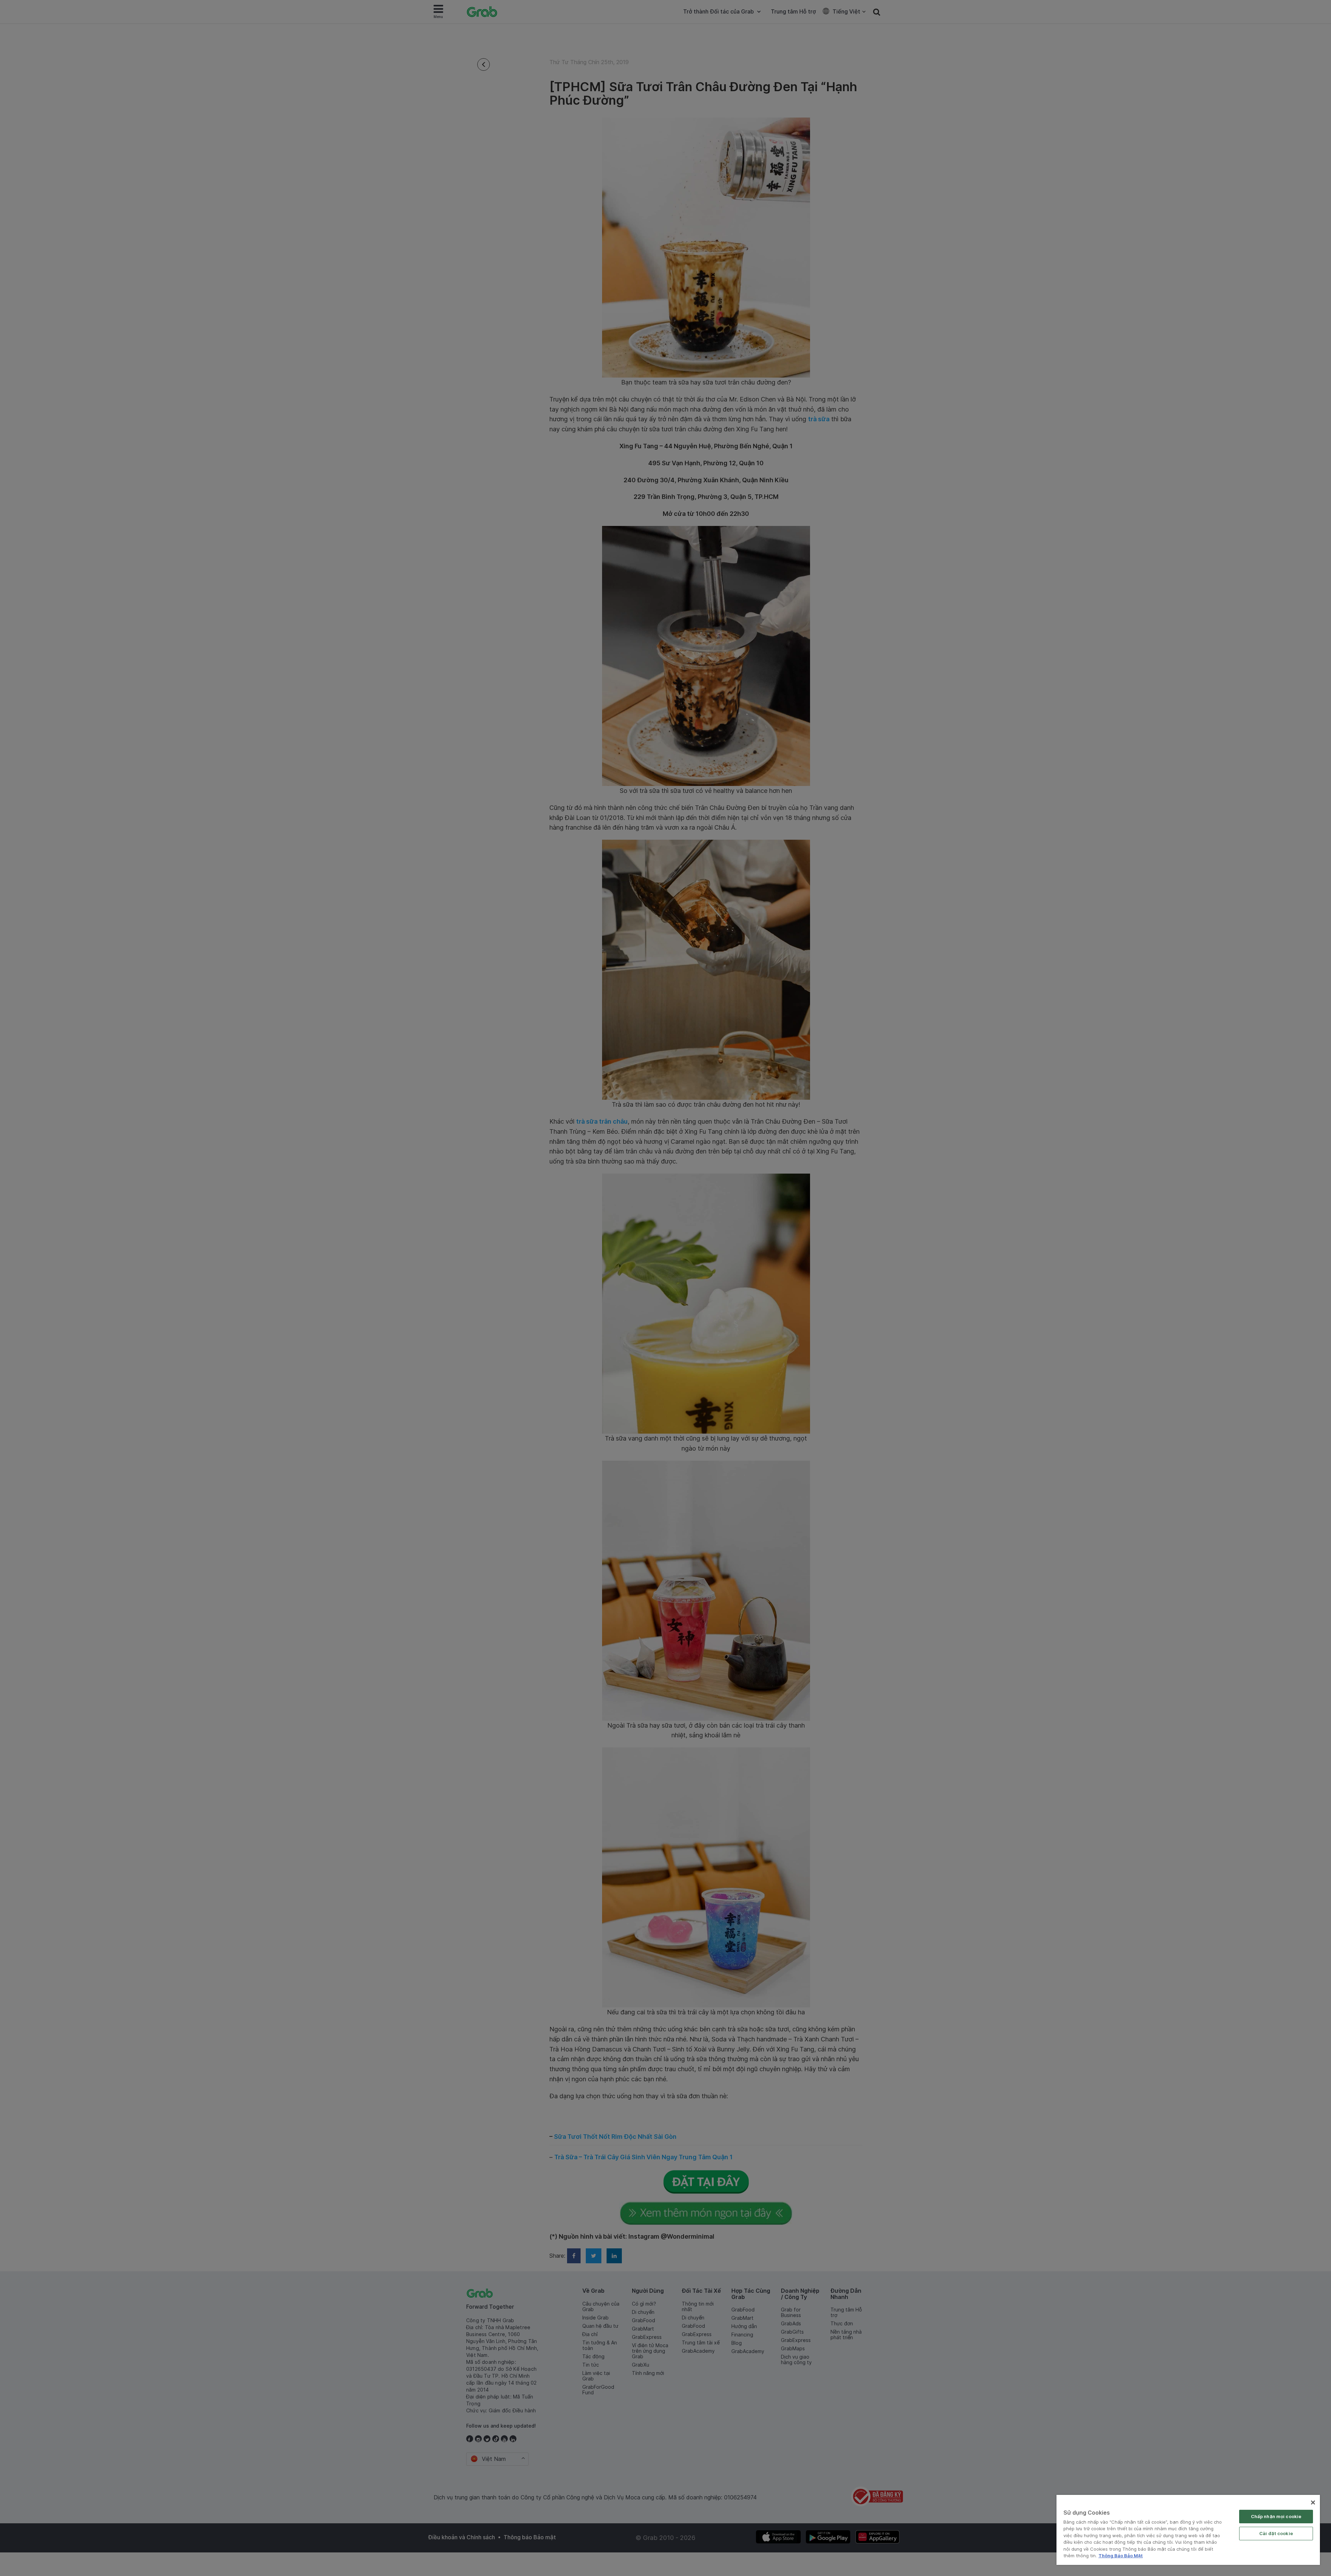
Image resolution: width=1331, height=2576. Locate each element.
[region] (1188, 2530)
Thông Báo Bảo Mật (1121, 2556)
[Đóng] (1313, 2502)
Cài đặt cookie (1276, 2533)
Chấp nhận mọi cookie (1276, 2516)
